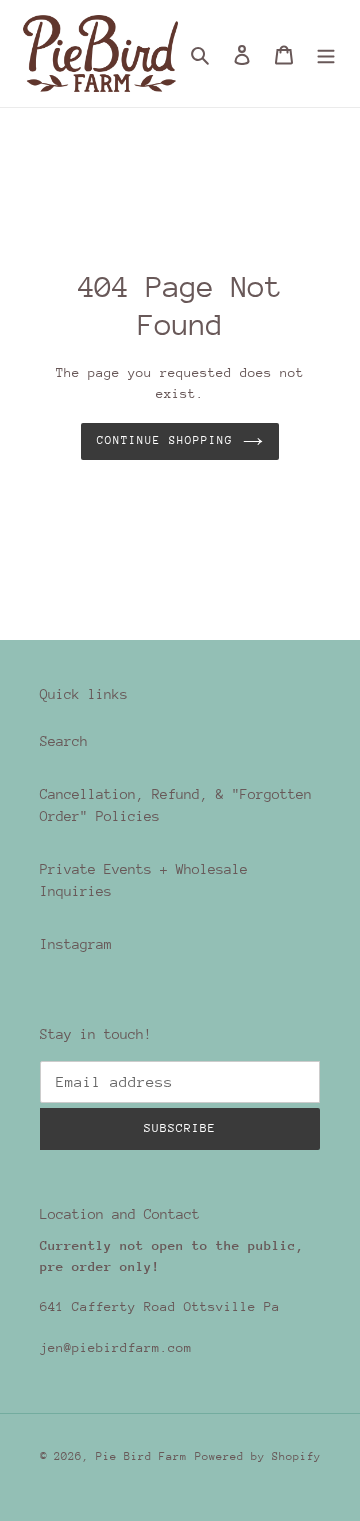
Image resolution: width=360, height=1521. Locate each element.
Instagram (76, 944)
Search (64, 741)
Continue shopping (165, 440)
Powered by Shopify (258, 1456)
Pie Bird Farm (141, 1456)
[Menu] (326, 53)
